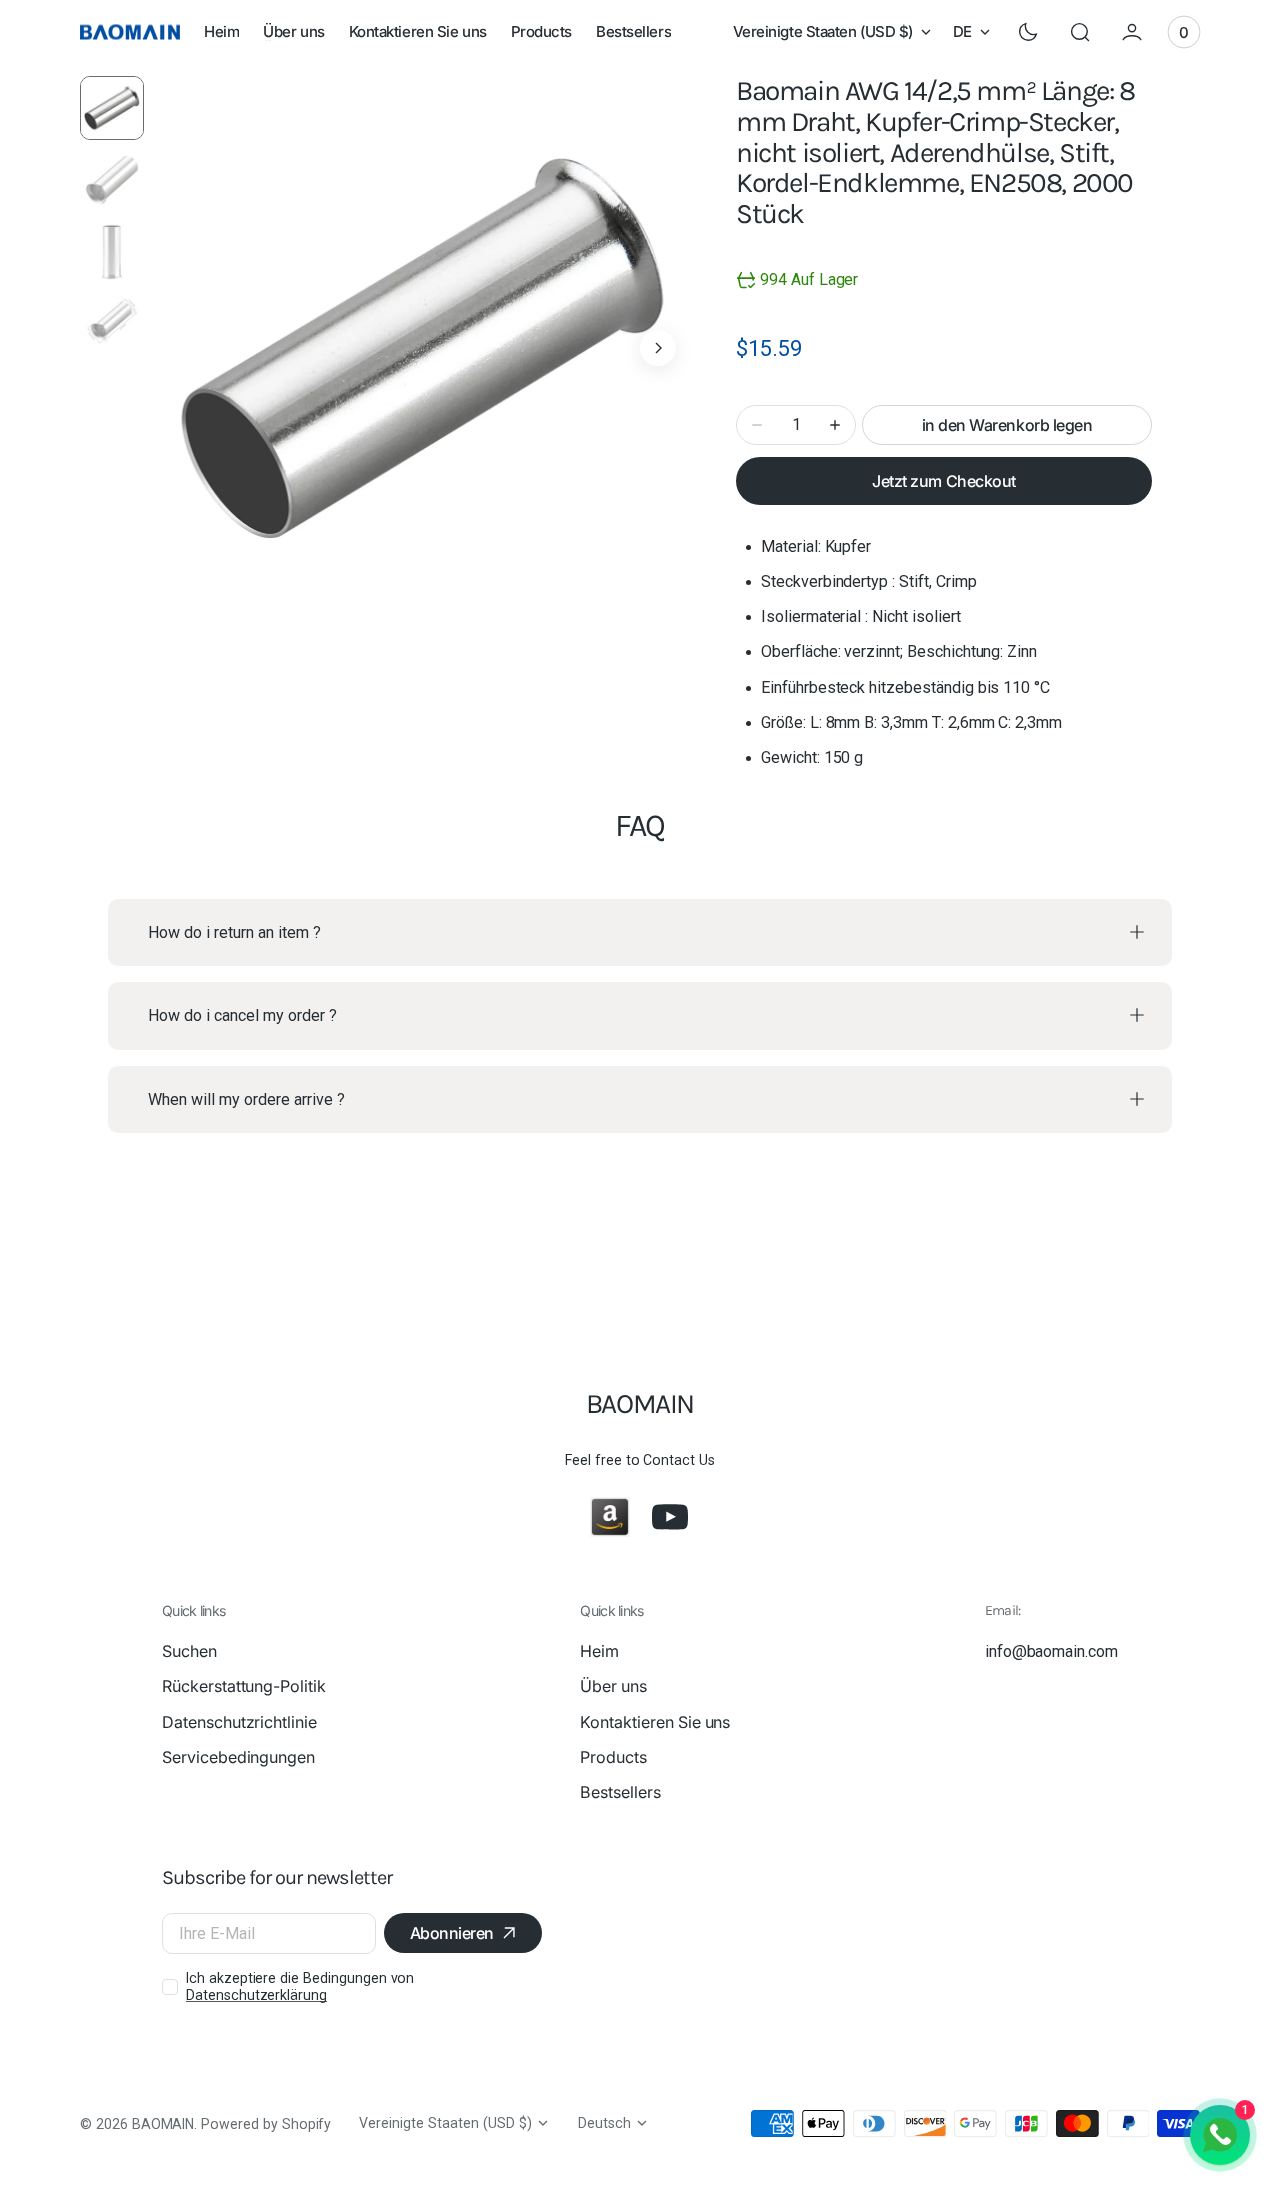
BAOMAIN (163, 2124)
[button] (1080, 32)
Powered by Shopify (266, 2124)
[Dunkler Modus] (1028, 32)
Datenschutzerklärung (256, 1995)
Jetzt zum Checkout (943, 481)
